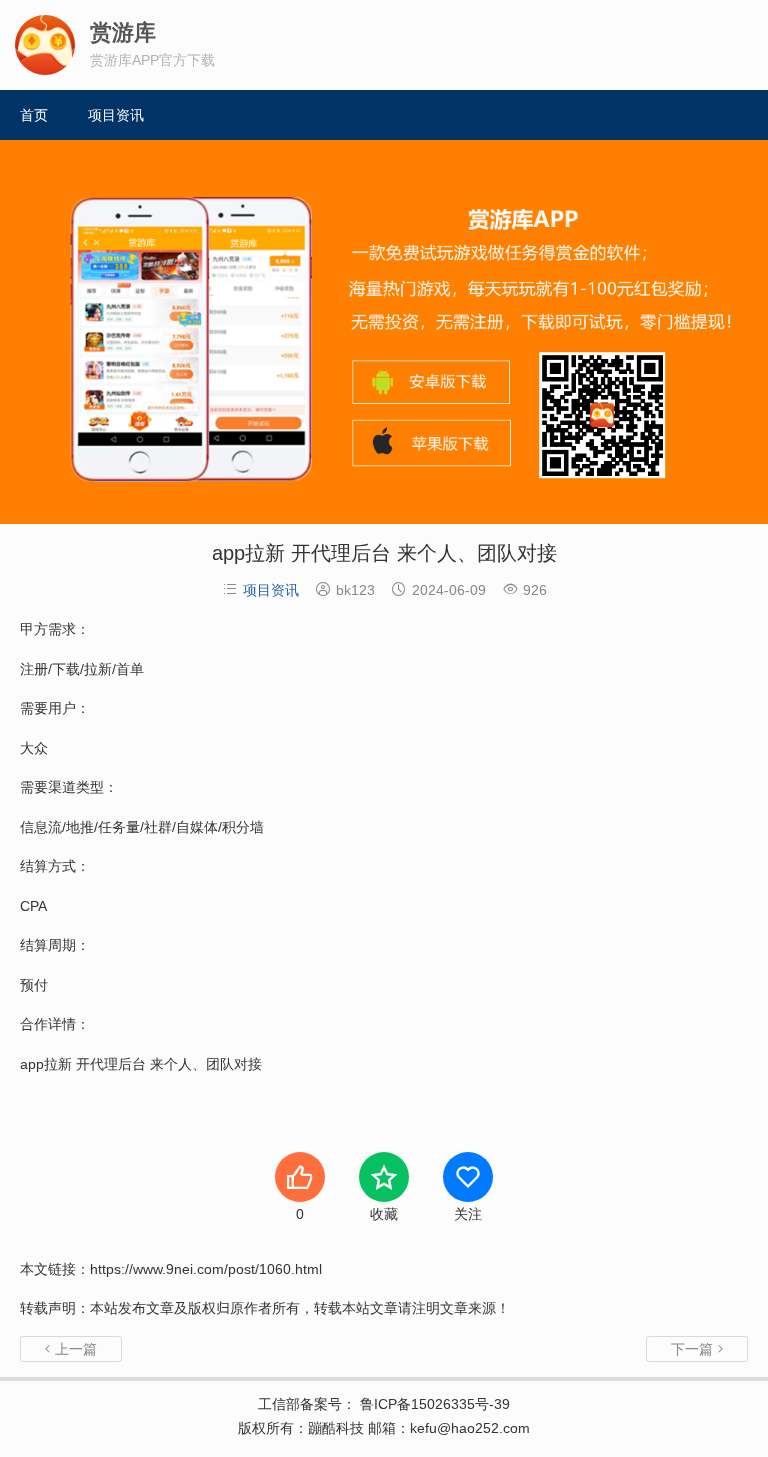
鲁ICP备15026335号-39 (433, 1404)
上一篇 (71, 1349)
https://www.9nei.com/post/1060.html (206, 1269)
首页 (34, 115)
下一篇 (697, 1349)
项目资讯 (116, 115)
